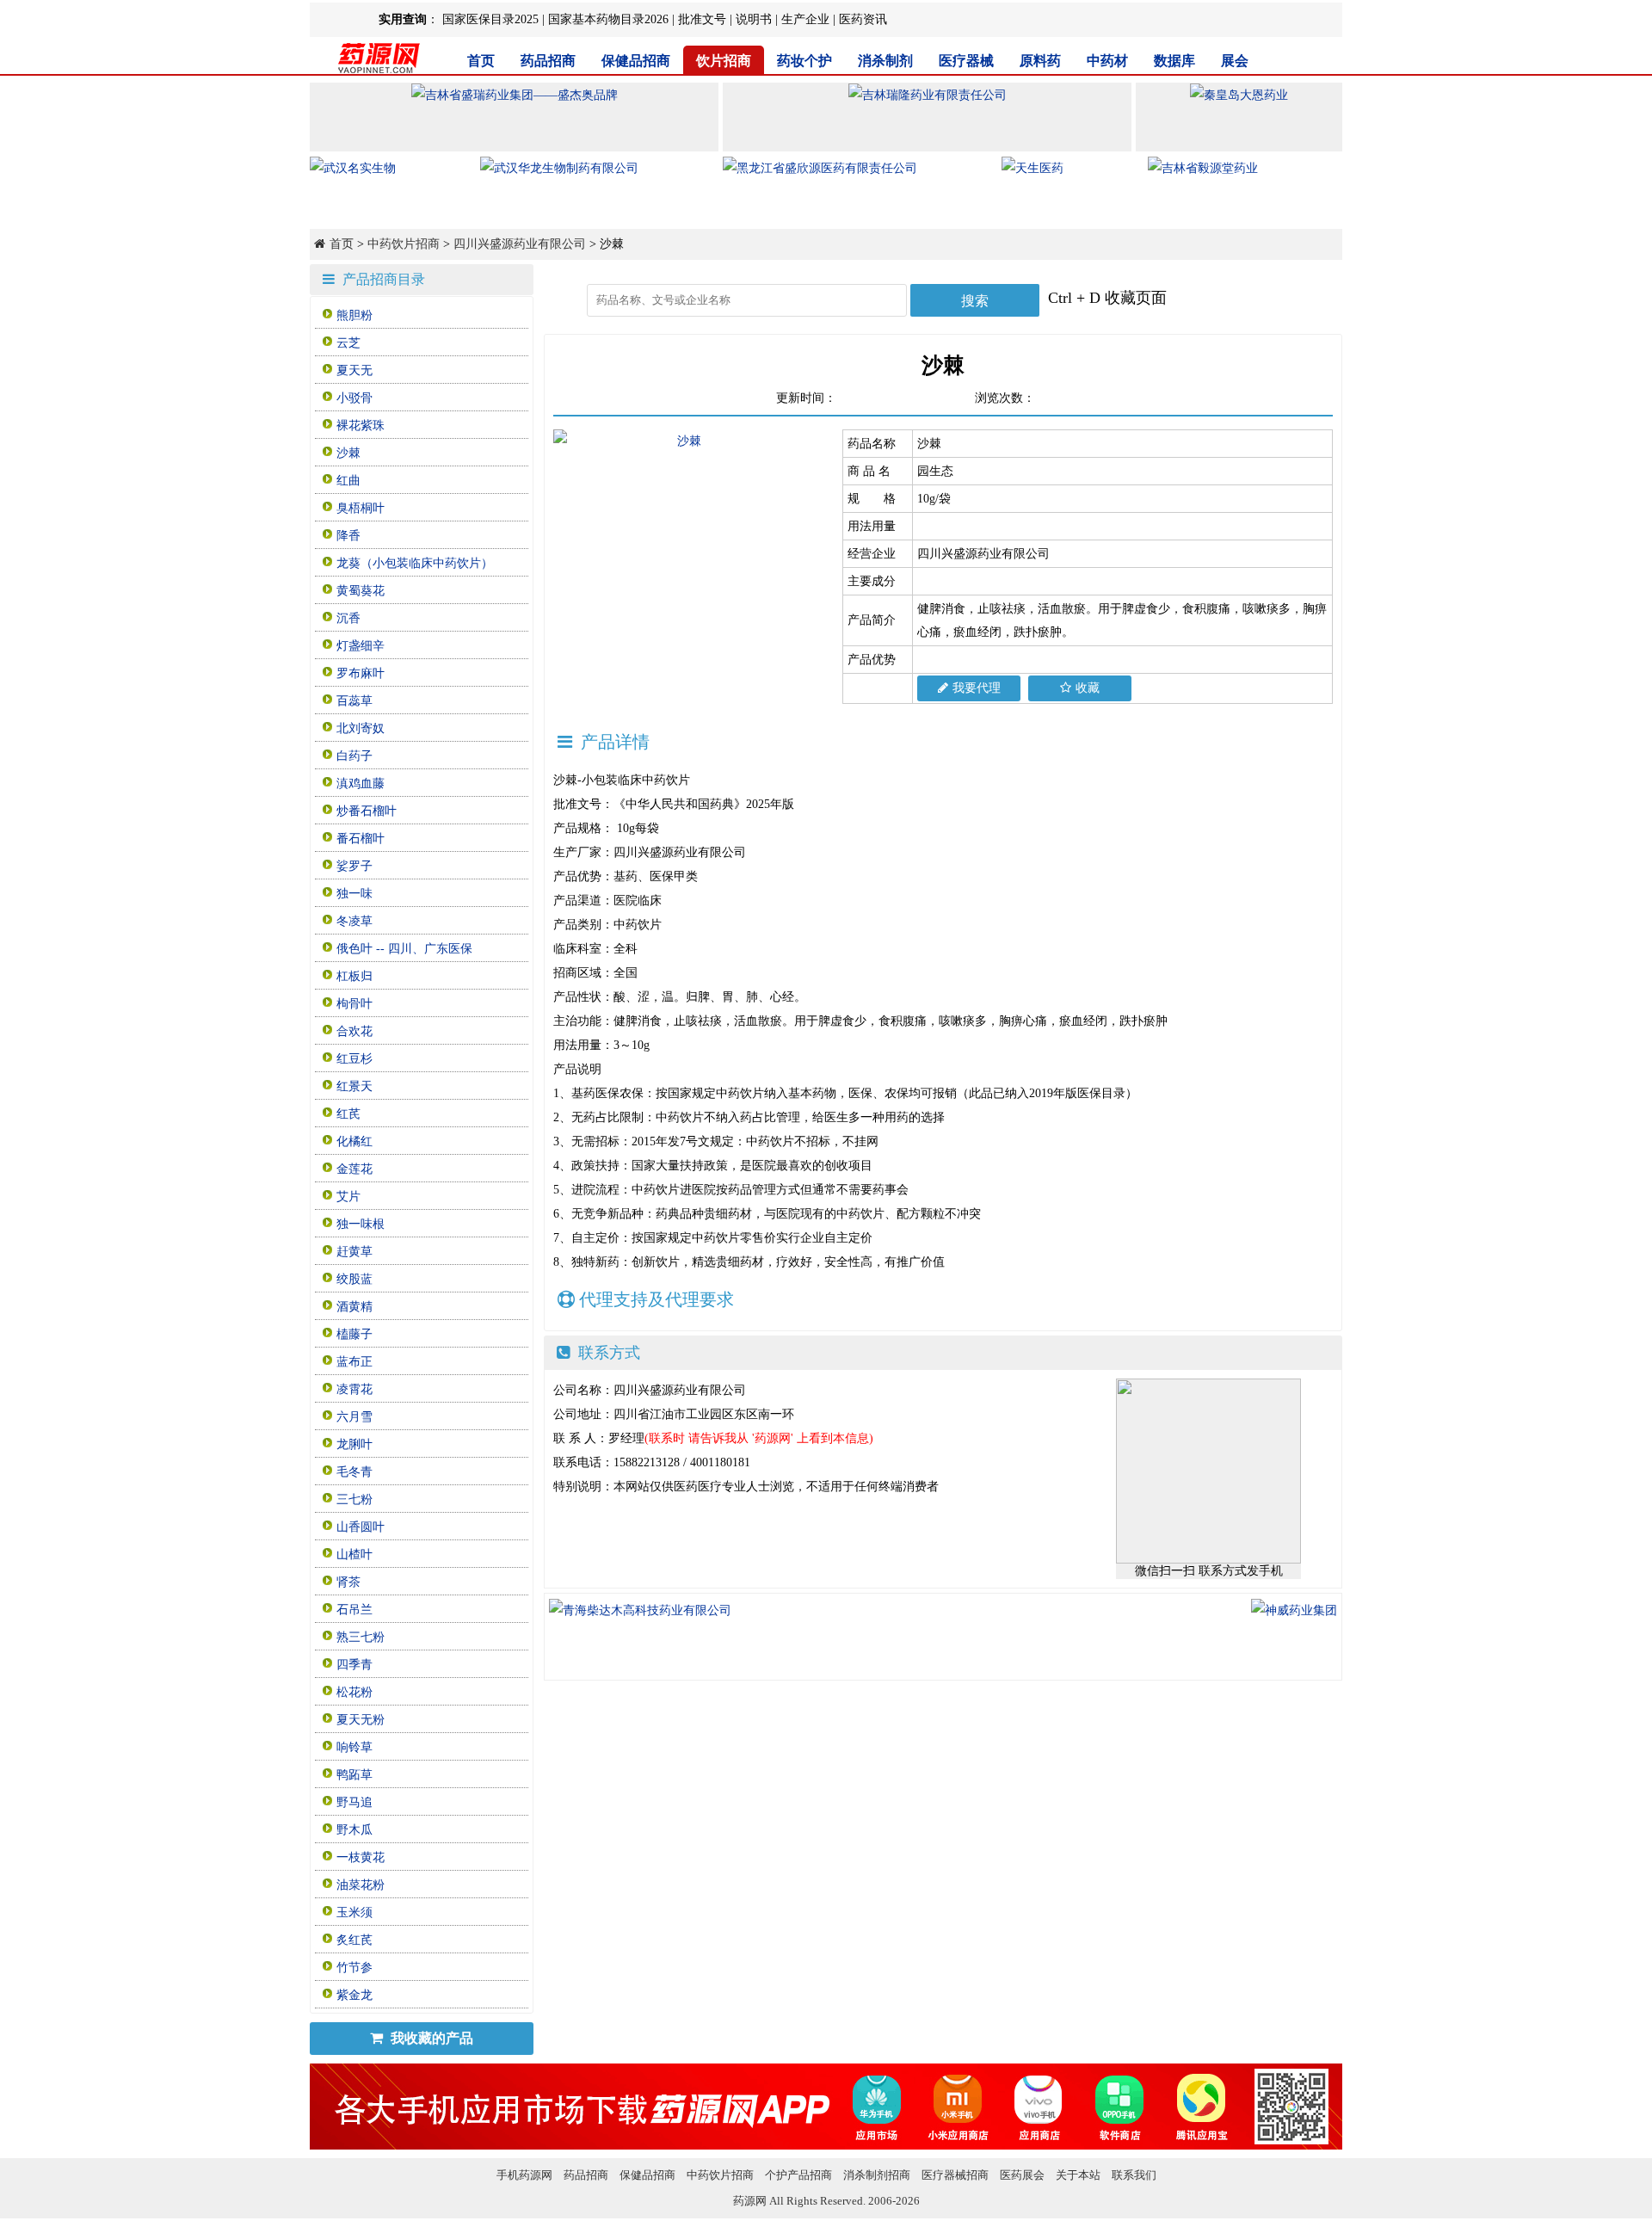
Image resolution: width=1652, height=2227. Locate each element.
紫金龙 (354, 1995)
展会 (1235, 61)
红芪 (348, 1114)
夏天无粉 (361, 1720)
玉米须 (354, 1912)
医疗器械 (966, 61)
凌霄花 (354, 1389)
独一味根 (361, 1224)
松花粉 (354, 1692)
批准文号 (702, 19)
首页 (481, 61)
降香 (348, 536)
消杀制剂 (885, 61)
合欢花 (354, 1031)
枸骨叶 (354, 1004)
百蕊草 (354, 701)
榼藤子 (354, 1334)
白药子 (354, 756)
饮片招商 (724, 61)
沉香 (348, 618)
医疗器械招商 (955, 2175)
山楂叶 (354, 1555)
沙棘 (348, 453)
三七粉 (354, 1499)
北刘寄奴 (361, 728)
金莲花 (354, 1169)
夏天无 (354, 370)
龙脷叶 (354, 1444)
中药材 (1107, 61)
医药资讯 (863, 19)
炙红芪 (354, 1940)
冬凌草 (354, 921)
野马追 (354, 1802)
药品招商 (548, 61)
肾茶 (348, 1582)
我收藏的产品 (430, 2038)
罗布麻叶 (361, 673)
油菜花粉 (361, 1885)
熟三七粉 (361, 1637)
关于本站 (1078, 2175)
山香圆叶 (361, 1527)
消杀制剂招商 (877, 2175)
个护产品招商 (798, 2175)
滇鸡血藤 (361, 783)
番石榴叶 (361, 839)
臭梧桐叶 (361, 508)
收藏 (1088, 688)
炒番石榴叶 (367, 811)
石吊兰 (354, 1610)
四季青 (354, 1665)
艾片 (348, 1197)
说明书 (754, 19)
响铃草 (354, 1747)
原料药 (1040, 61)
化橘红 (354, 1141)
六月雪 (354, 1417)
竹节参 (354, 1968)
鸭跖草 (354, 1775)
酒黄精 (354, 1307)
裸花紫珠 (361, 426)
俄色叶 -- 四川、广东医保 (404, 949)
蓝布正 (354, 1362)
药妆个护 (804, 61)
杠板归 (354, 976)
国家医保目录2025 (490, 19)
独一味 (354, 894)
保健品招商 (636, 61)
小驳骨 (354, 398)
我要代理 (977, 688)
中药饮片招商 (404, 244)
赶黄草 (354, 1252)
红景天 (354, 1086)
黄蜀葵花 (361, 591)
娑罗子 (354, 866)
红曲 (348, 481)
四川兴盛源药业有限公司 (520, 244)
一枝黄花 (361, 1857)
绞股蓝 (354, 1279)
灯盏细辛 (361, 646)
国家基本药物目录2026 (608, 19)
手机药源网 (524, 2175)
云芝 (348, 343)
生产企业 (805, 19)
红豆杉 (354, 1059)
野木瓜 (354, 1830)
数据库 (1174, 61)
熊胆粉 (354, 315)
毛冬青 (354, 1472)
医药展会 (1022, 2175)
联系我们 (1134, 2175)
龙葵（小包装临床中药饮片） (415, 563)
